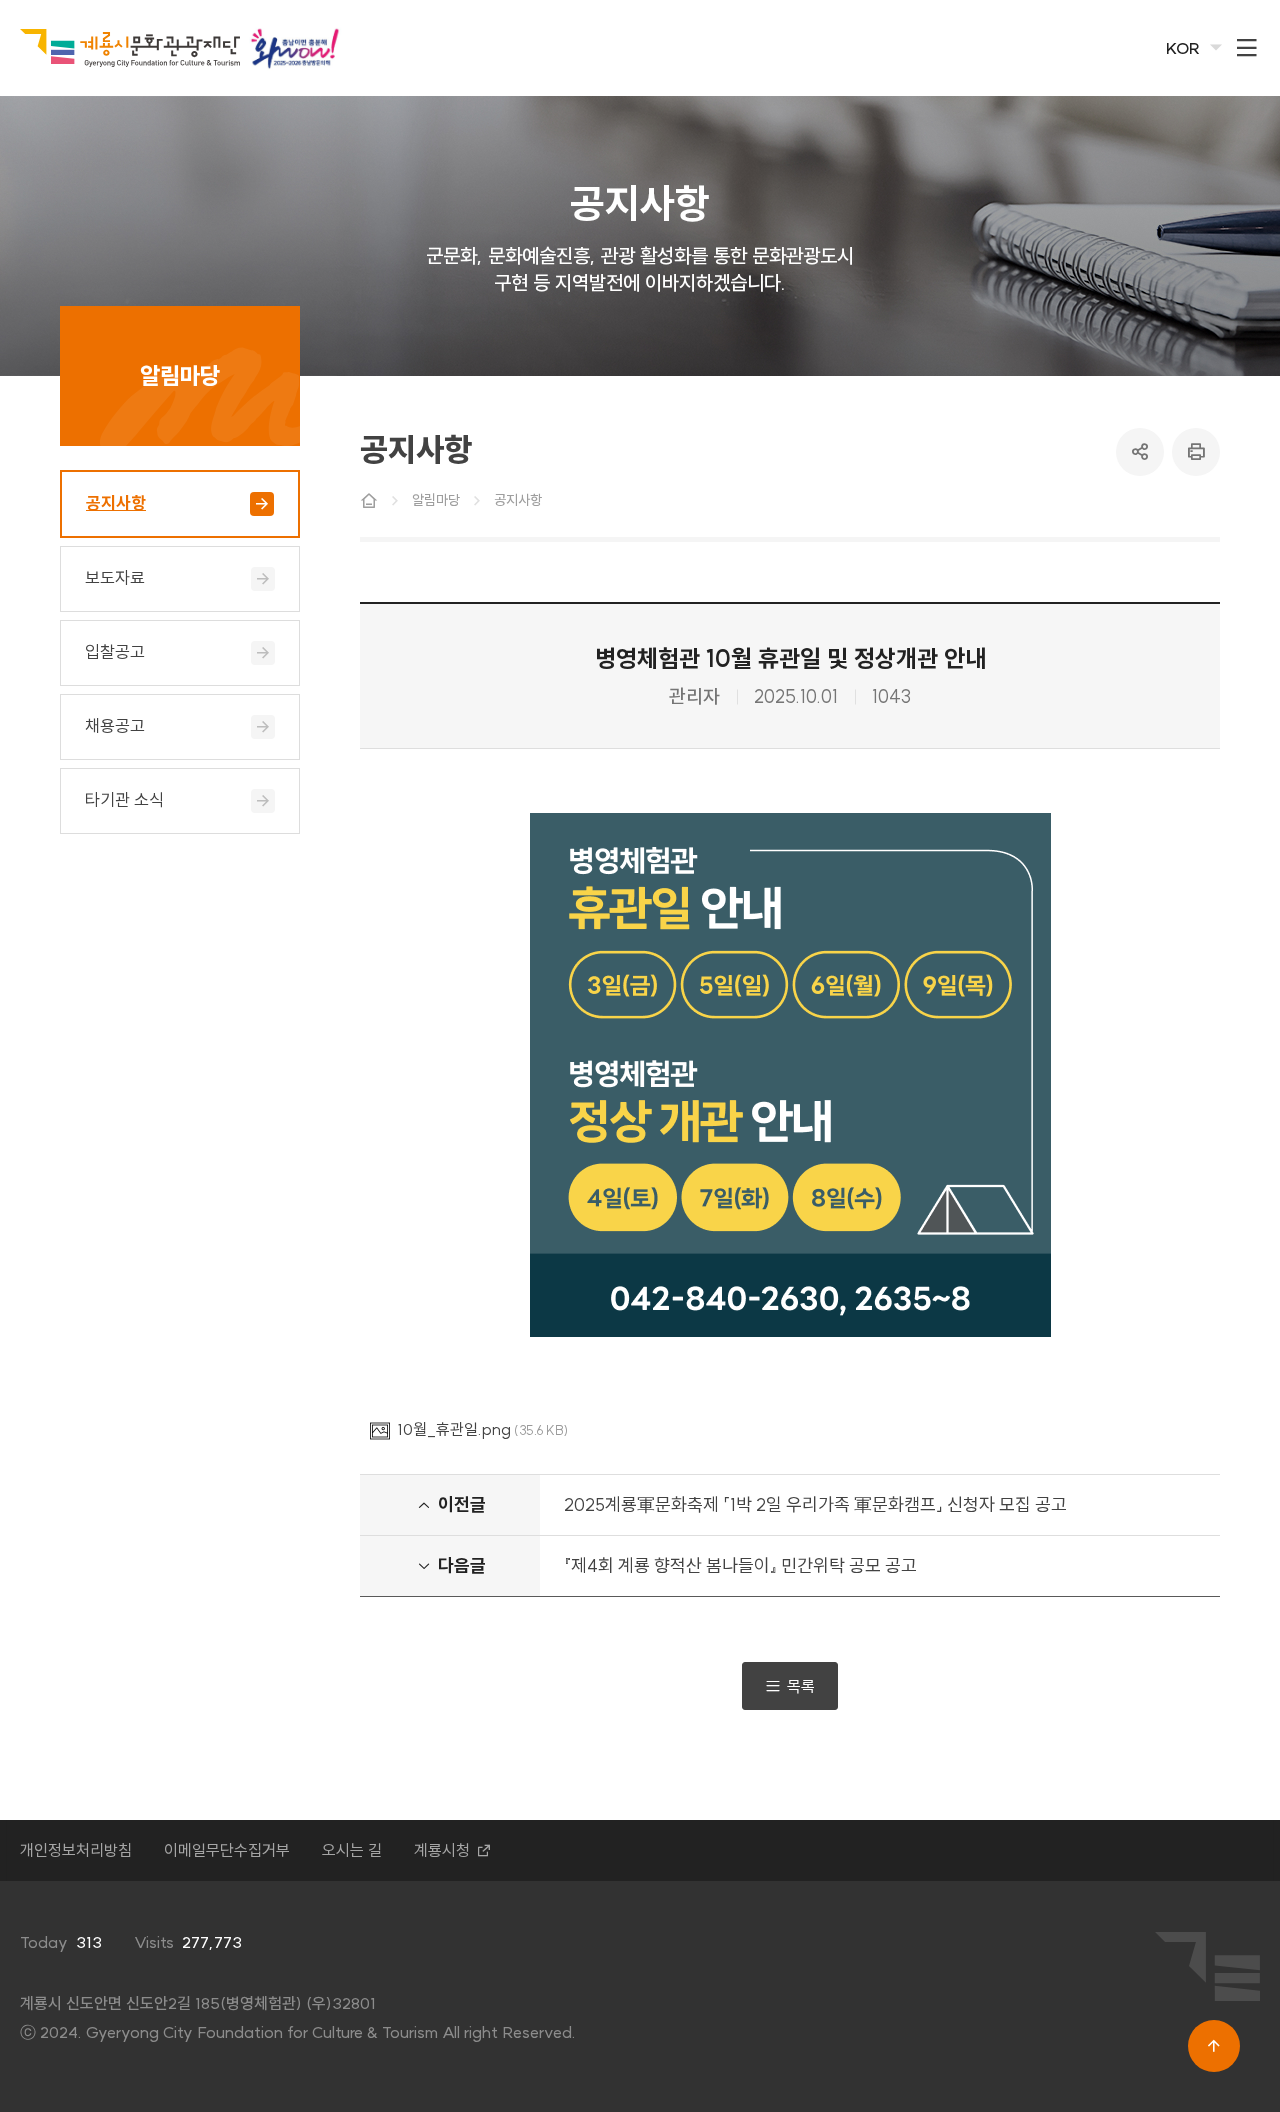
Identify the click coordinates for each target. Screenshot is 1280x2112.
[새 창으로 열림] (295, 47)
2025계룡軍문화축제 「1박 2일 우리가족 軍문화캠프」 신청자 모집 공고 (815, 1504)
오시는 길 (352, 1850)
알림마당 (436, 500)
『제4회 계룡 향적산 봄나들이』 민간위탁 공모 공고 (740, 1565)
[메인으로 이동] (130, 48)
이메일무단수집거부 (227, 1850)
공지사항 (518, 500)
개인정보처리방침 (76, 1850)
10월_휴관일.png (454, 1429)
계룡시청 (442, 1850)
